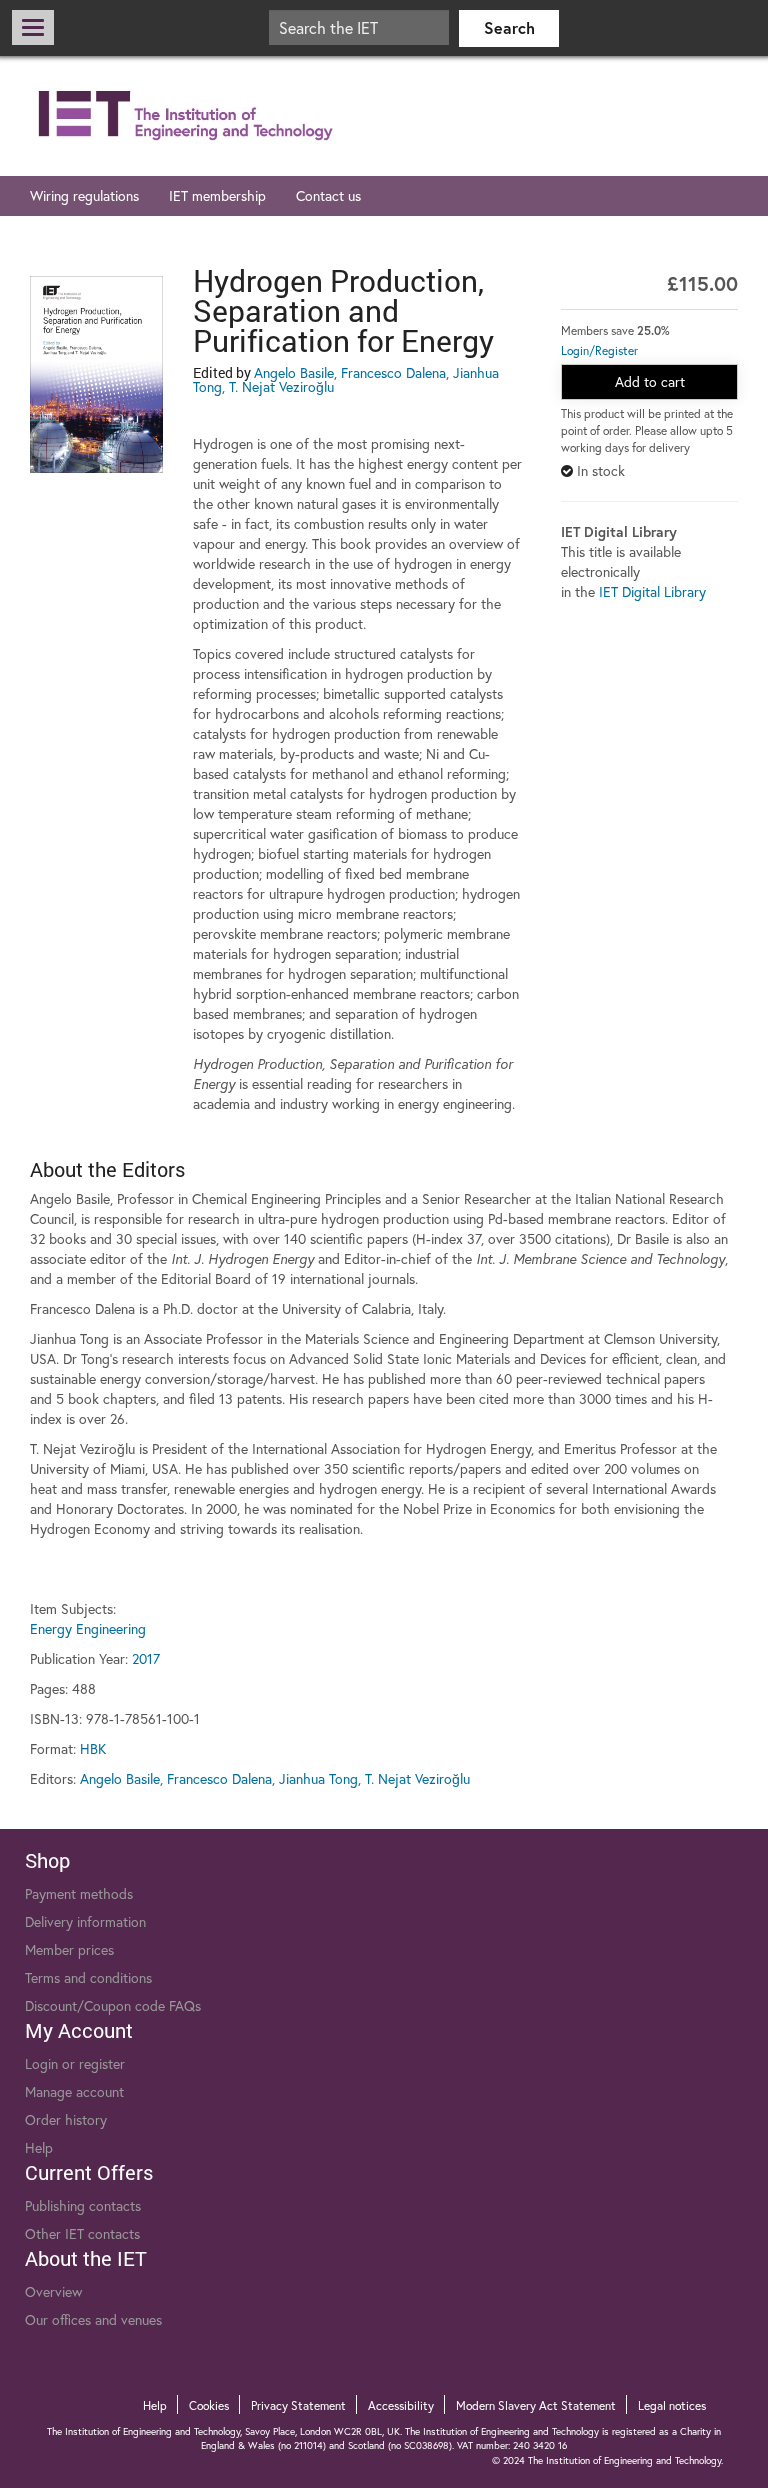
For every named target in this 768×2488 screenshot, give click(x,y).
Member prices (69, 1949)
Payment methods (79, 1893)
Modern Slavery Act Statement (536, 2405)
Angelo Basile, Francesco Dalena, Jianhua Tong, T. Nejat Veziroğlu (346, 379)
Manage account (74, 2091)
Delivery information (85, 1921)
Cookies (209, 2405)
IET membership (217, 195)
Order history (66, 2119)
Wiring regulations (84, 195)
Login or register (75, 2063)
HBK (93, 1748)
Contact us (328, 195)
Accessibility (401, 2405)
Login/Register (599, 350)
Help (39, 2147)
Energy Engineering (88, 1628)
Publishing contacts (83, 2205)
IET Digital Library (652, 591)
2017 (146, 1658)
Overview (53, 2291)
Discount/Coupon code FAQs (113, 2005)
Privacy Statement (298, 2405)
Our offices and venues (93, 2319)
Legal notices (672, 2405)
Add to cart (650, 381)
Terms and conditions (88, 1977)
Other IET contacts (82, 2233)
